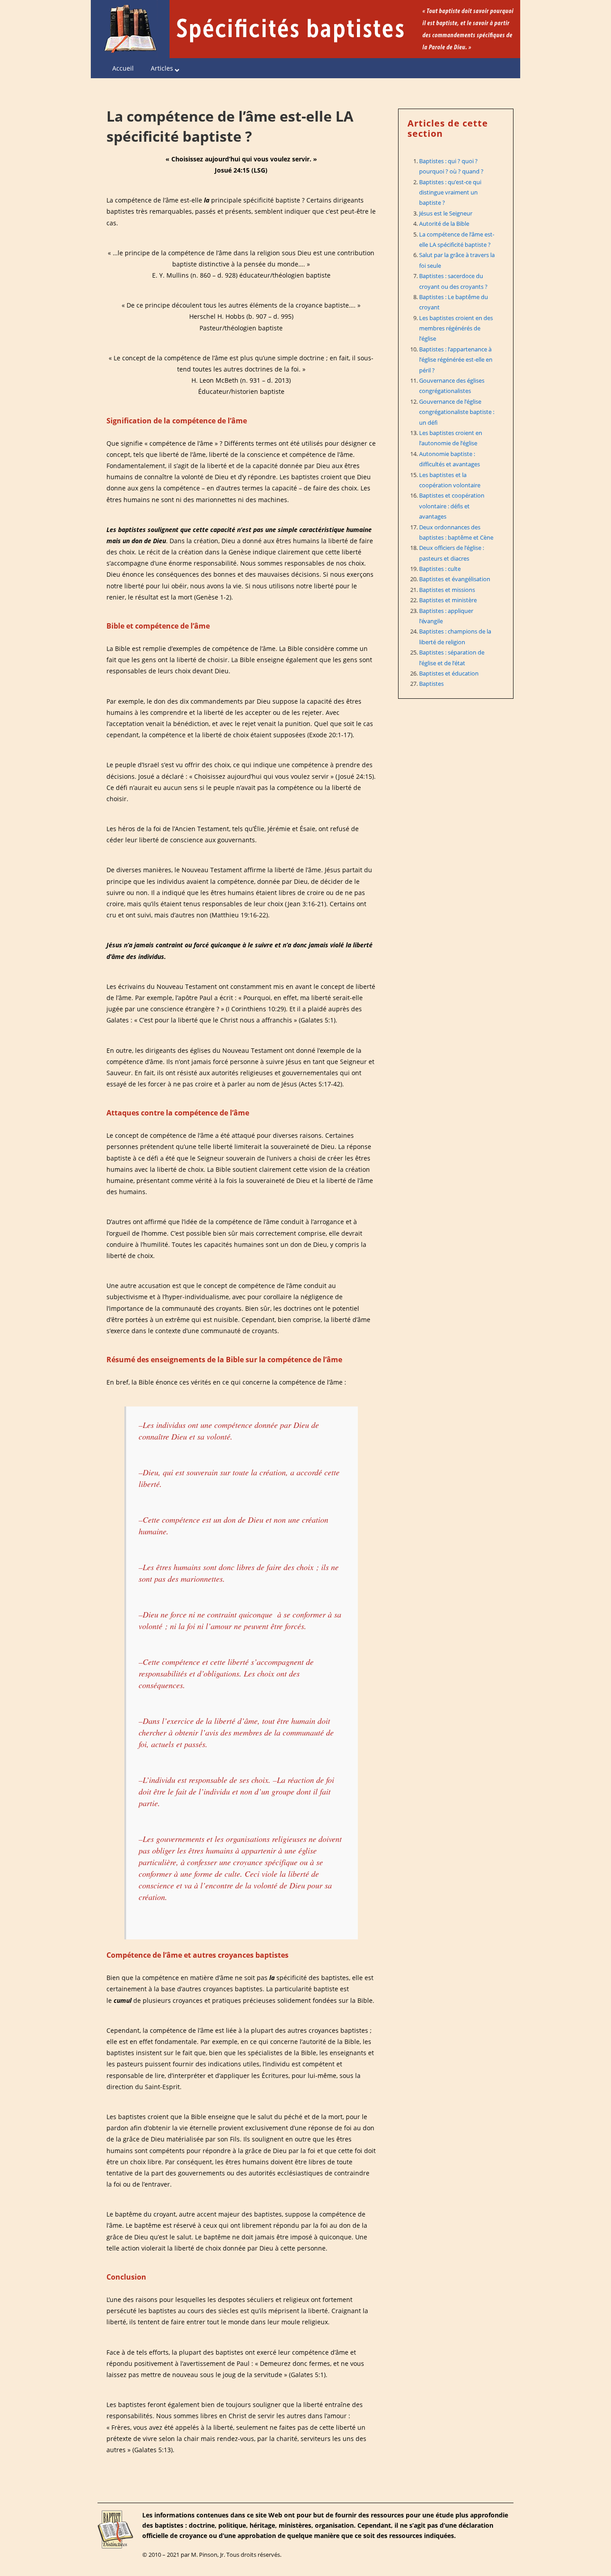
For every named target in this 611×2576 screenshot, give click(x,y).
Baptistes (431, 684)
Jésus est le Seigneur (446, 213)
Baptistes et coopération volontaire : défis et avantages (452, 506)
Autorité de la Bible (444, 224)
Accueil (123, 68)
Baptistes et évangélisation (455, 579)
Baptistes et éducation (449, 673)
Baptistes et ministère (448, 600)
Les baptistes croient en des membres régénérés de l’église (456, 328)
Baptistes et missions (447, 590)
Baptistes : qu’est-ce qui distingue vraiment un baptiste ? (450, 192)
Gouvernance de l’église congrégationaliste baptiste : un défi (457, 412)
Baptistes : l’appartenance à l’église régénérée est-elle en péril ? (456, 360)
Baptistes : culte (440, 569)
